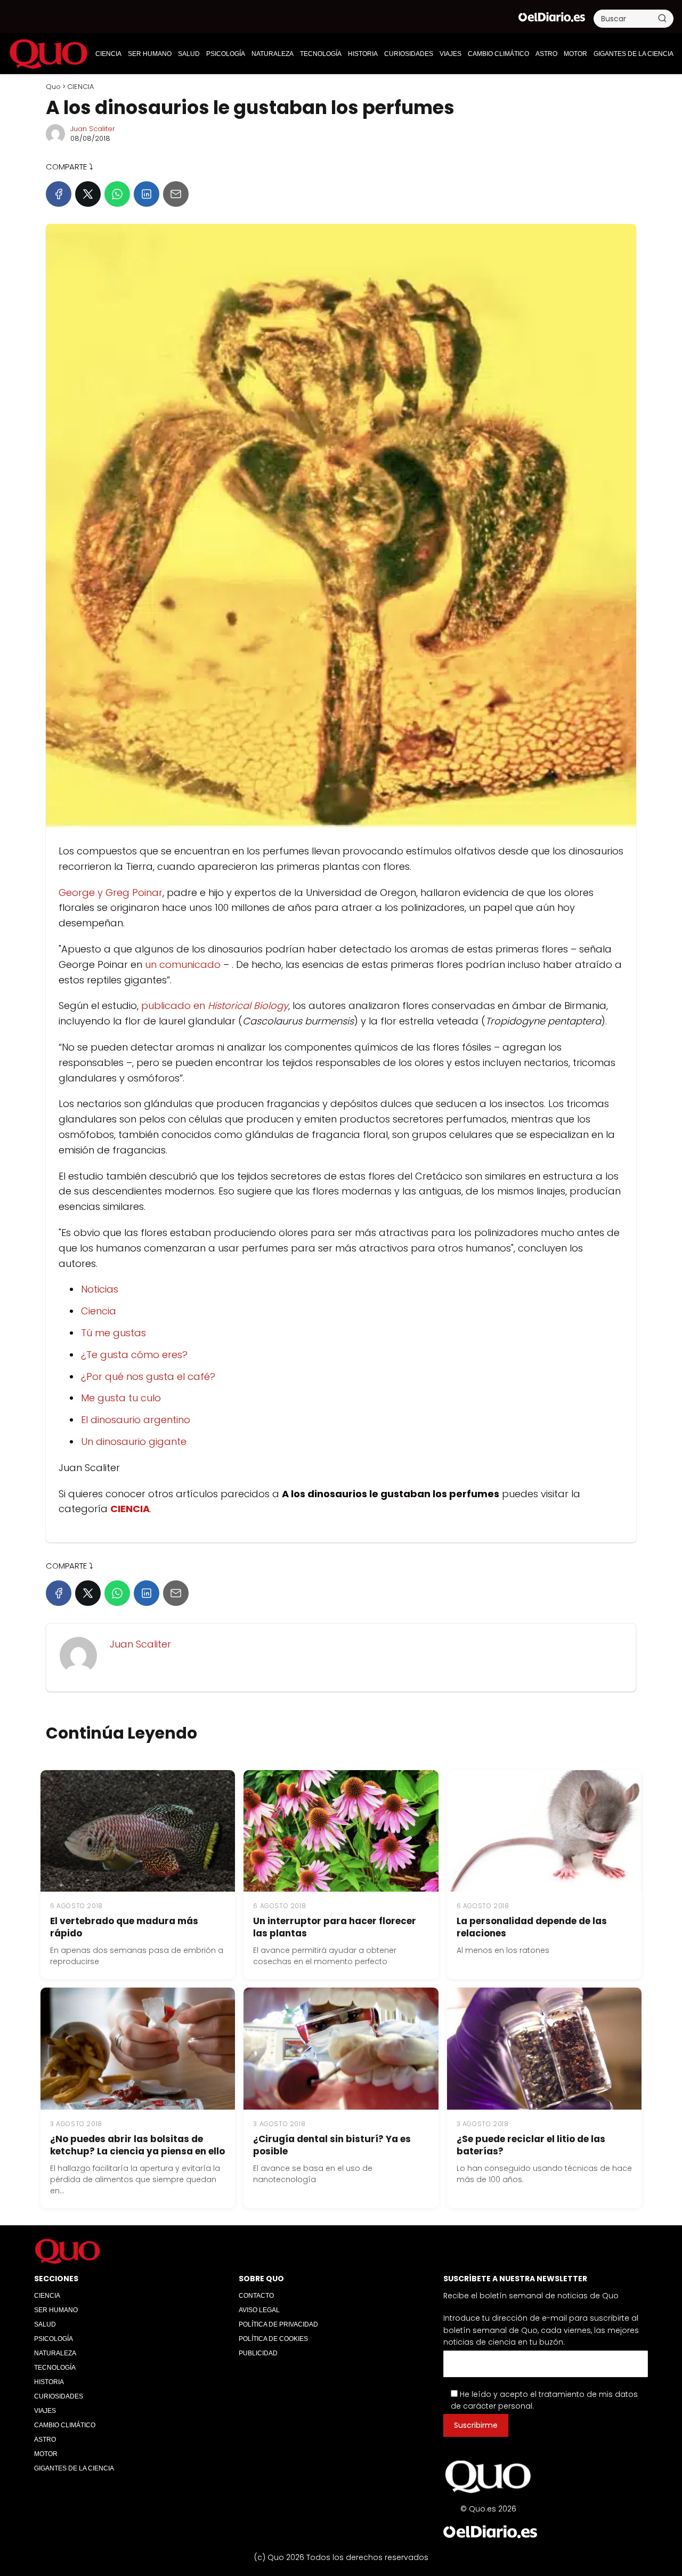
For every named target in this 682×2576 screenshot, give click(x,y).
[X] (88, 194)
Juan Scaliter (93, 129)
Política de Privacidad (278, 2324)
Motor (575, 54)
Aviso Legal (259, 2309)
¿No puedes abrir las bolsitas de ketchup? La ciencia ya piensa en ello (137, 2145)
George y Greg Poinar (111, 893)
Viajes (450, 54)
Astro (546, 54)
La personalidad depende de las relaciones (532, 1927)
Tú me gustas (113, 1333)
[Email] (176, 194)
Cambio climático (498, 54)
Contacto (256, 2295)
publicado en (215, 1006)
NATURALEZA (273, 54)
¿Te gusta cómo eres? (134, 1355)
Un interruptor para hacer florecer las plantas (335, 1927)
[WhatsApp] (117, 194)
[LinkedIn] (147, 194)
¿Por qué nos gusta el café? (148, 1376)
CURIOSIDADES (409, 54)
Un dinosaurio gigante (134, 1442)
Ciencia (99, 1311)
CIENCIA (108, 54)
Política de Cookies (273, 2338)
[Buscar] (662, 18)
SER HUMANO (150, 54)
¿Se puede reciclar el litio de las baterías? (531, 2145)
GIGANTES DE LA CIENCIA (634, 54)
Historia (363, 54)
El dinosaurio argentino (136, 1420)
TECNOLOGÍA (321, 54)
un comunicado (183, 964)
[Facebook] (59, 194)
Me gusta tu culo (121, 1398)
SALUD (189, 54)
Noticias (100, 1289)
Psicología (226, 54)
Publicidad (258, 2353)
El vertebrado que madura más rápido (124, 1927)
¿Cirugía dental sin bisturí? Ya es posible (332, 2145)
